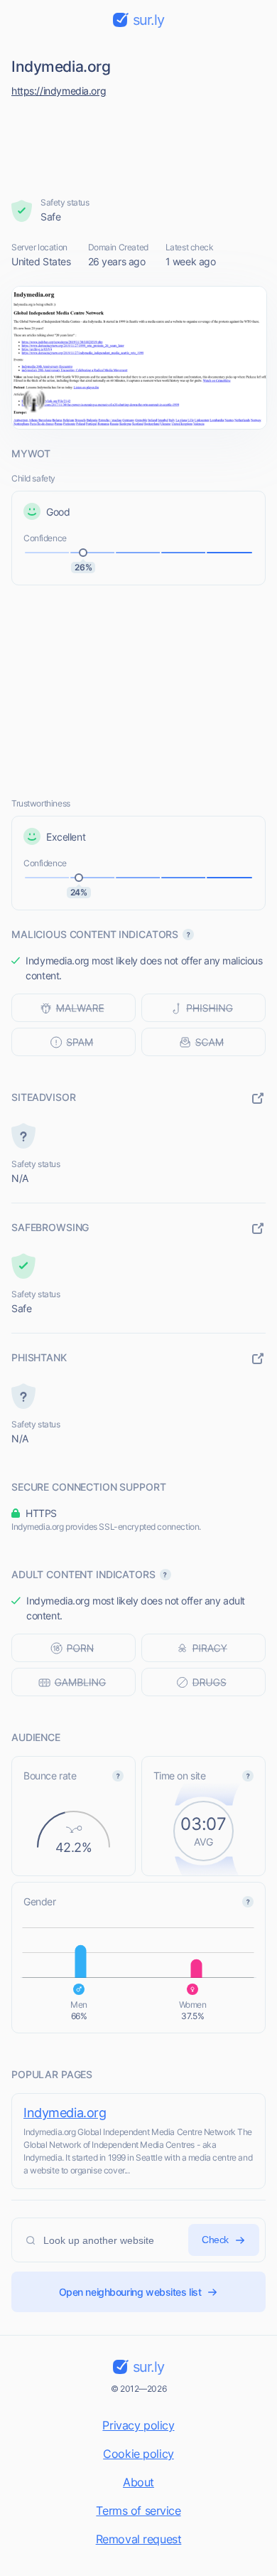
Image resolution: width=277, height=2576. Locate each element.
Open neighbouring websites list (130, 2292)
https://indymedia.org (59, 91)
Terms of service (138, 2511)
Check (215, 2240)
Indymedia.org (65, 2113)
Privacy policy (138, 2425)
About (138, 2482)
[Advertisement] (139, 144)
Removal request (139, 2539)
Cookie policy (138, 2454)
